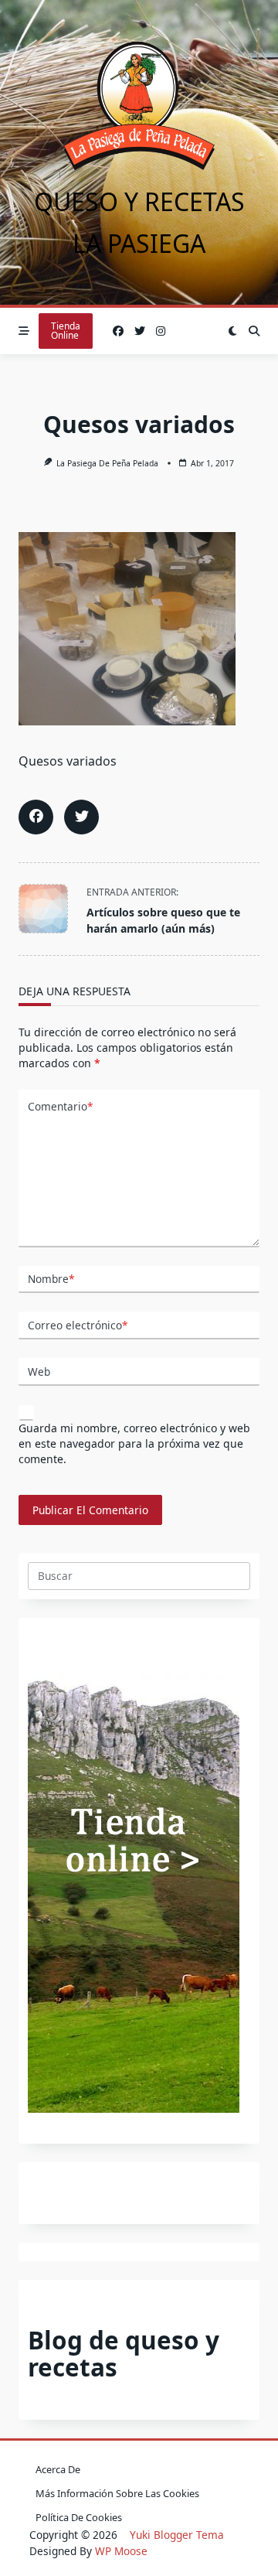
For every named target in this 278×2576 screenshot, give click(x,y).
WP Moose (121, 2551)
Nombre (51, 1279)
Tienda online (66, 331)
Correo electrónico (78, 1325)
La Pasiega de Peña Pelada (107, 463)
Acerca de (58, 2469)
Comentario (60, 1106)
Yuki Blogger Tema (177, 2535)
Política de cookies (79, 2517)
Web (39, 1372)
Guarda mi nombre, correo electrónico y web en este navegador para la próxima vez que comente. (134, 1443)
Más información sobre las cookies (117, 2493)
